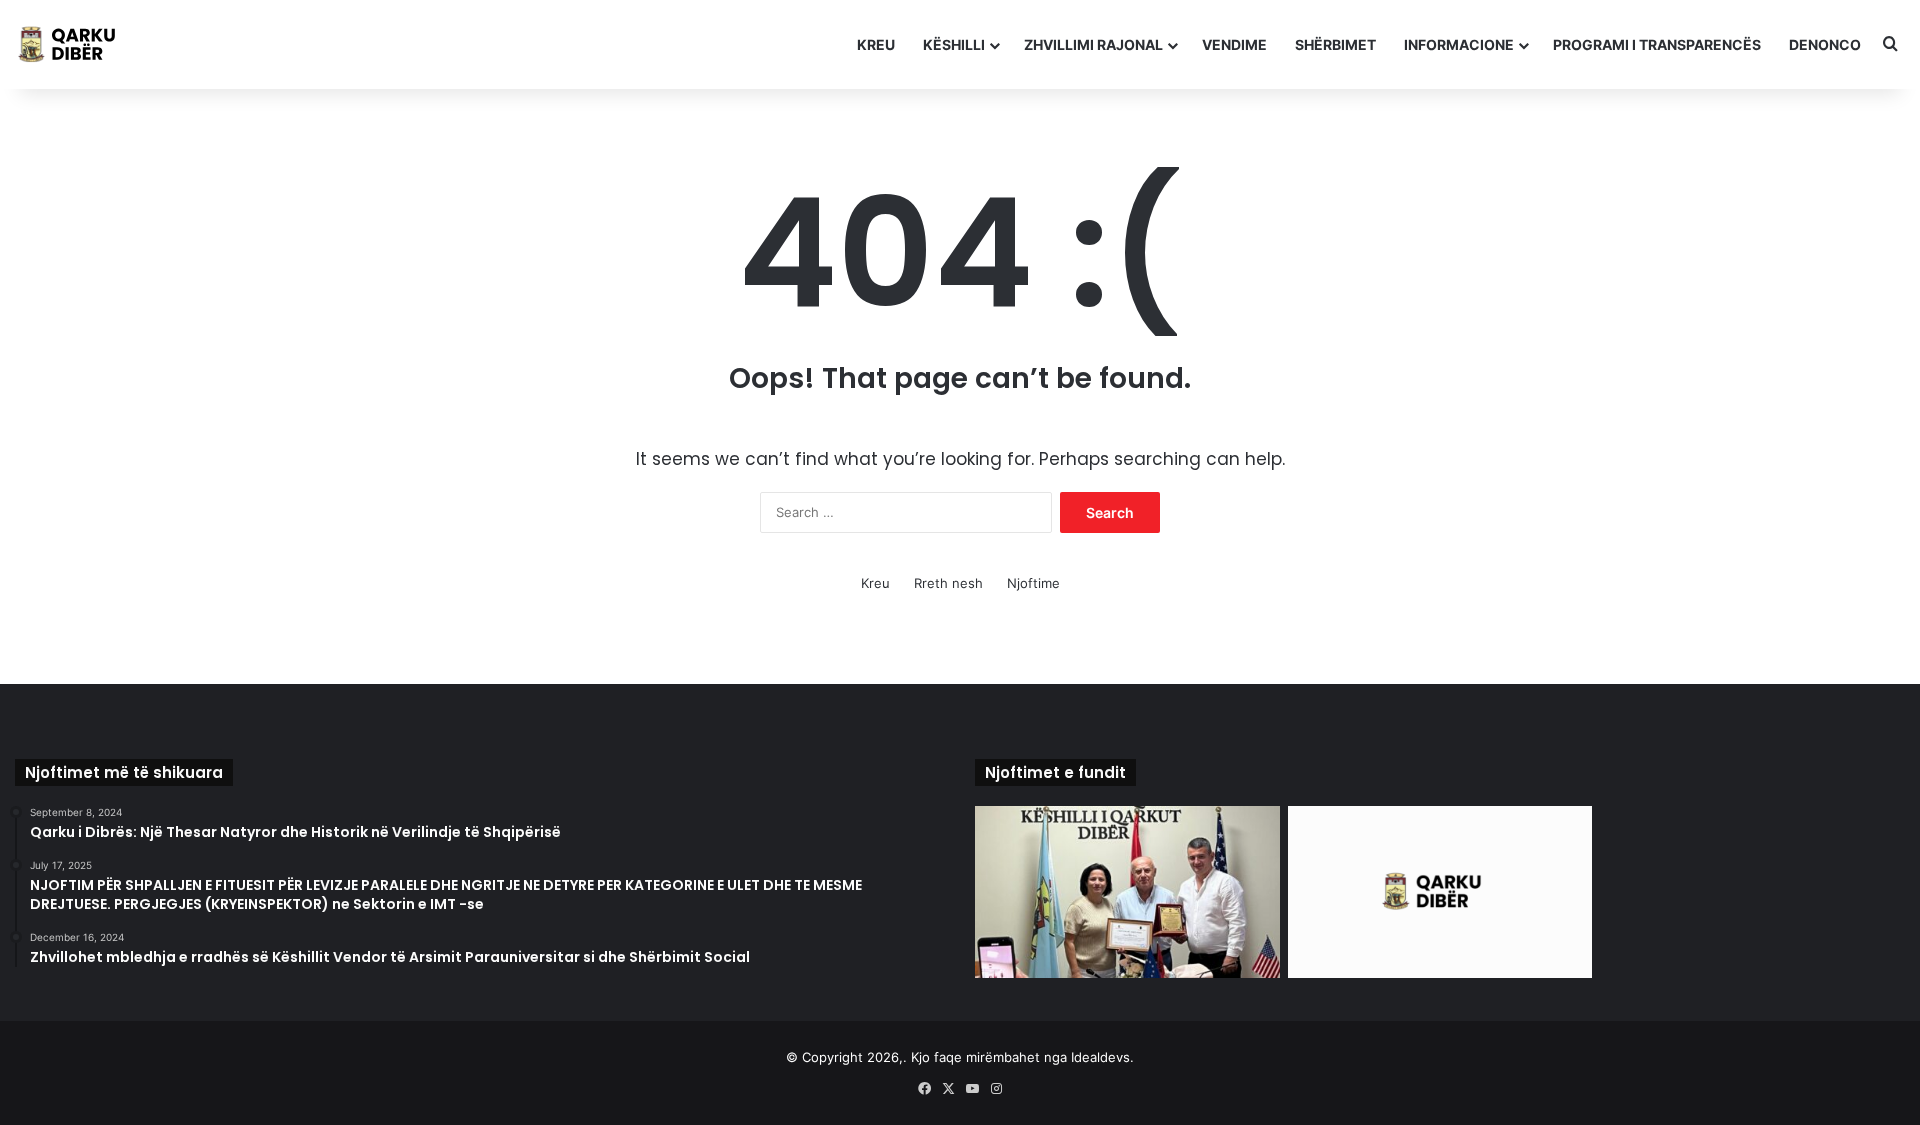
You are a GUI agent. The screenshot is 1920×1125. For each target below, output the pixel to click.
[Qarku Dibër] (75, 45)
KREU (876, 44)
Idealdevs (1100, 1057)
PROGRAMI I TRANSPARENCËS (1657, 44)
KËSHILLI (954, 44)
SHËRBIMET (1335, 44)
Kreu (875, 583)
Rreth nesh (948, 583)
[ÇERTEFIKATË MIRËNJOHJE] (1127, 892)
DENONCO (1825, 44)
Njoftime (1033, 583)
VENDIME (1234, 44)
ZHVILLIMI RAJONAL (1093, 44)
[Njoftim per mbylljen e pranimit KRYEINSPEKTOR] (1440, 892)
